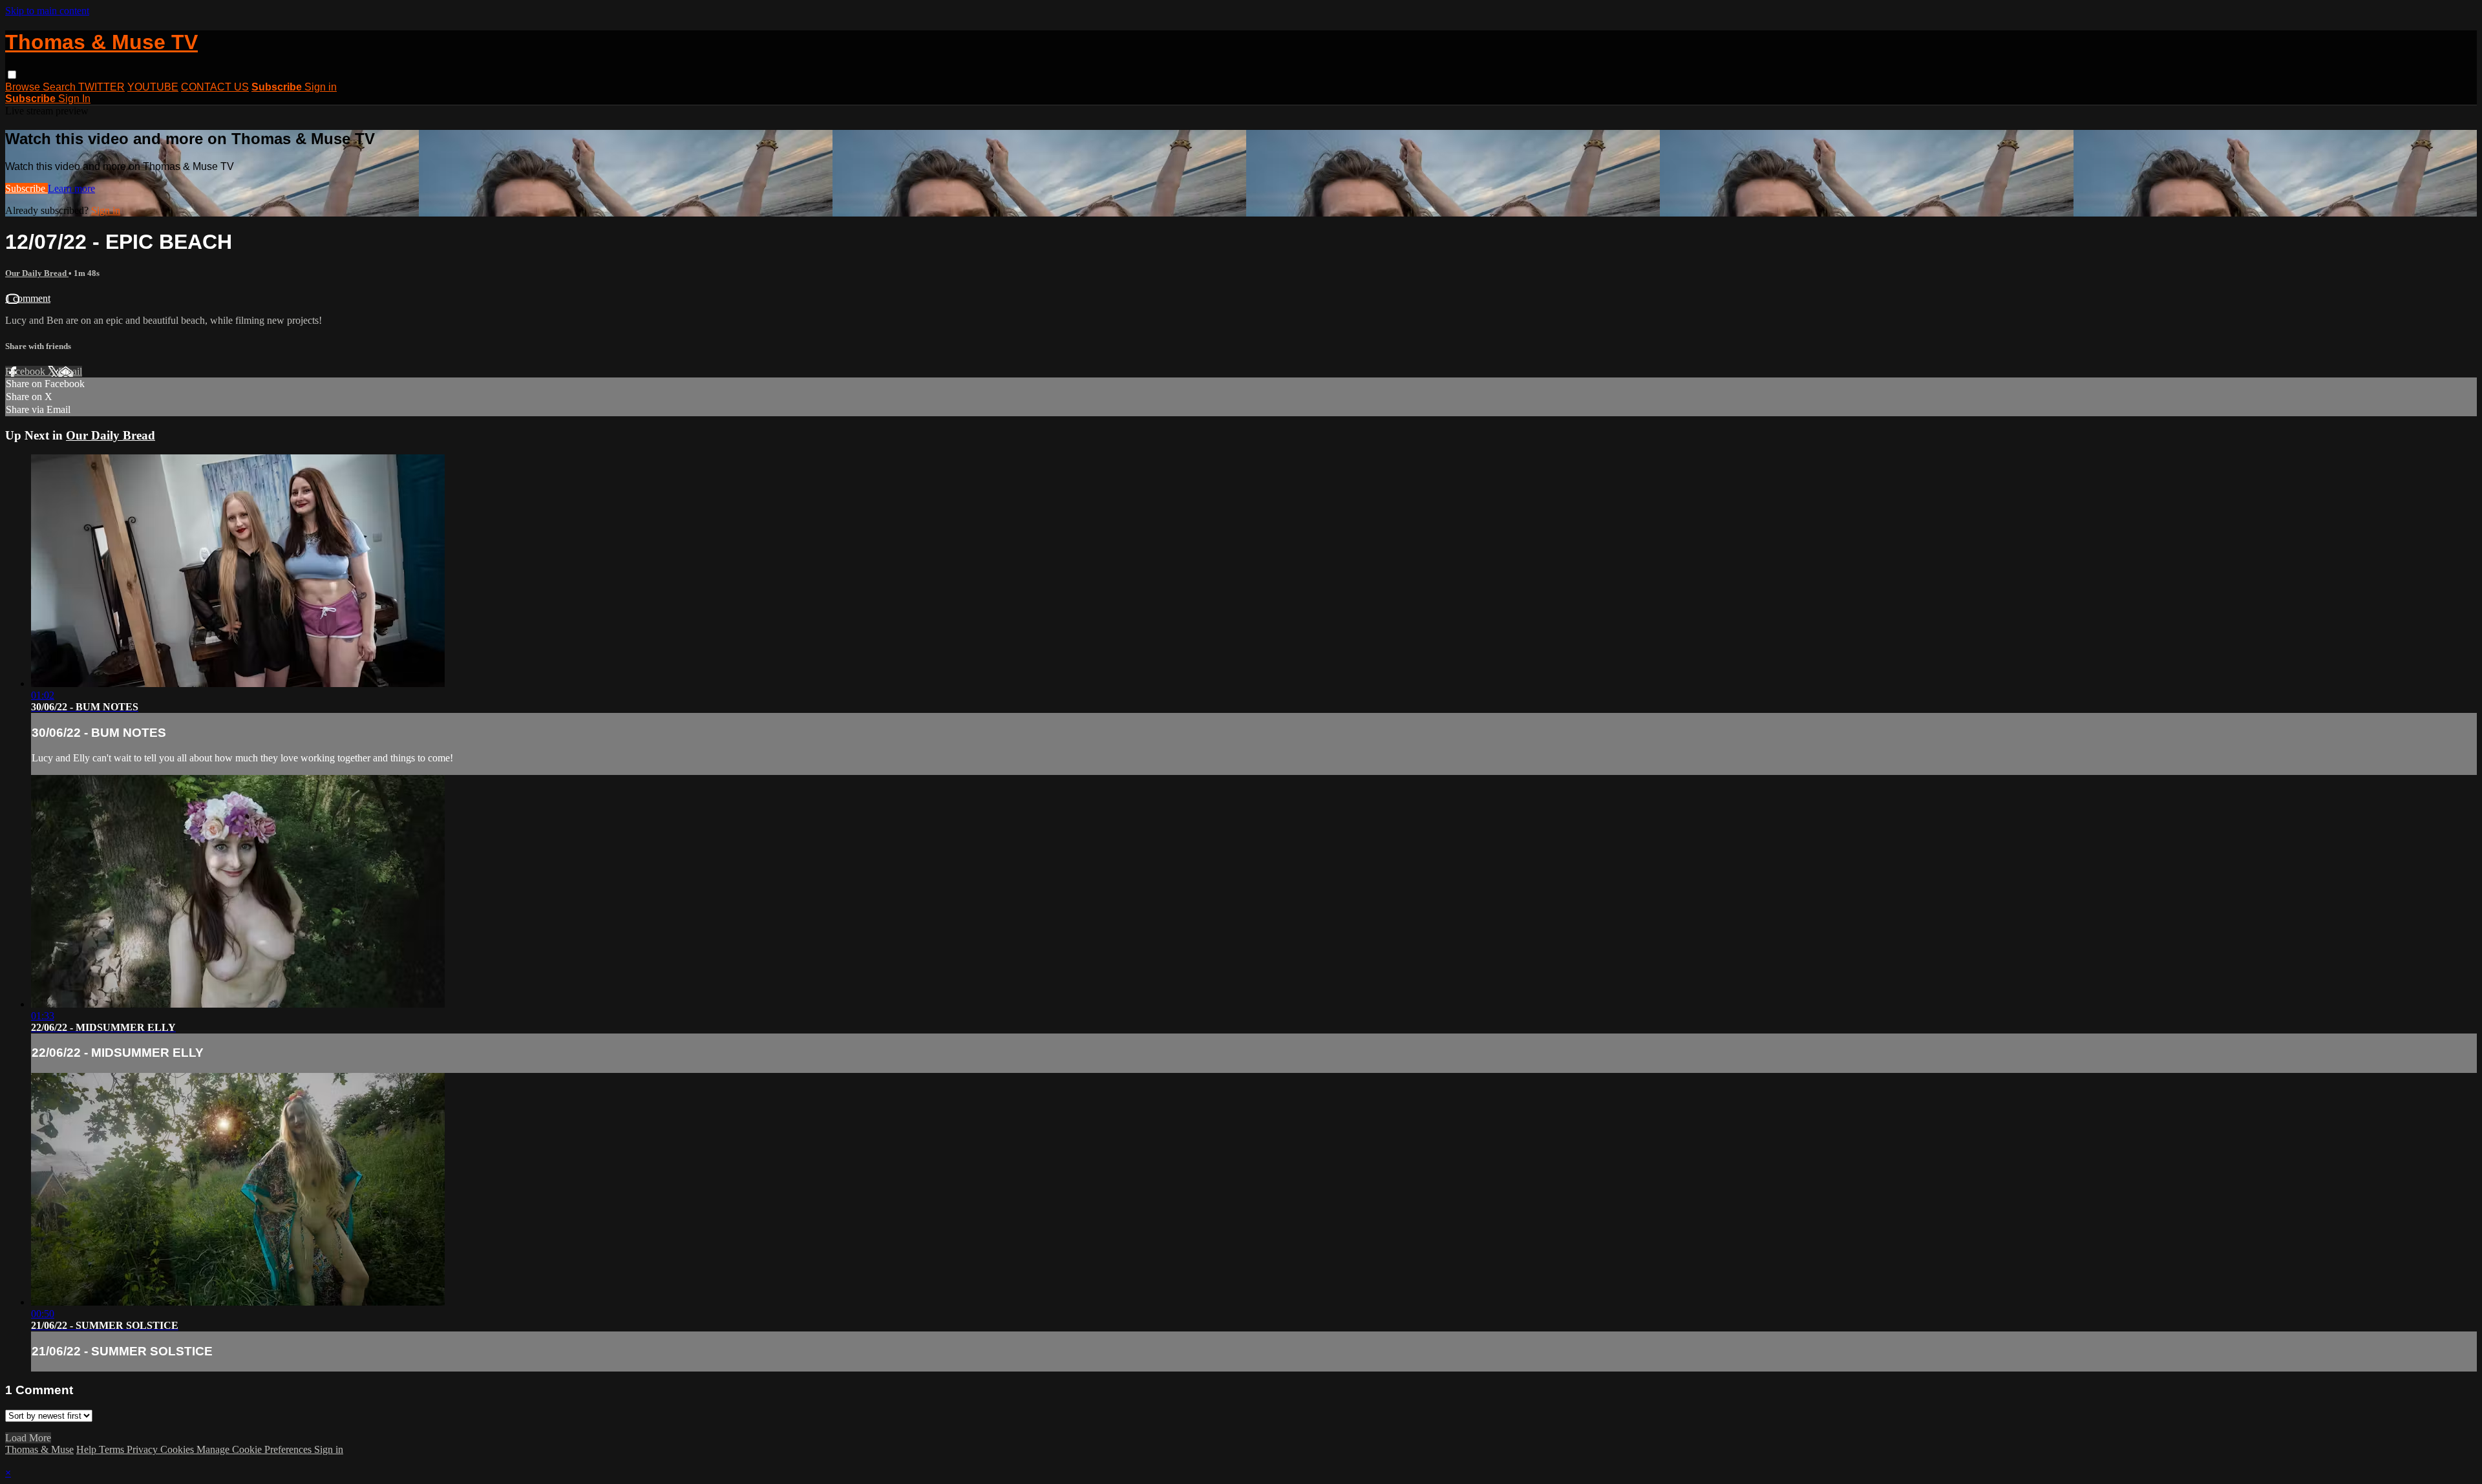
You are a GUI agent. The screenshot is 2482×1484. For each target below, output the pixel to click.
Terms (113, 1449)
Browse (24, 87)
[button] (12, 75)
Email (70, 371)
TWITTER (101, 87)
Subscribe (27, 188)
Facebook (27, 371)
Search (60, 87)
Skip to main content (47, 11)
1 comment (28, 298)
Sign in (321, 87)
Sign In (74, 99)
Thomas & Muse (39, 1449)
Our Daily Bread (37, 273)
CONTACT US (215, 87)
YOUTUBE (153, 87)
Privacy (143, 1449)
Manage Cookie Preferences (255, 1449)
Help (88, 1449)
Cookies (178, 1449)
